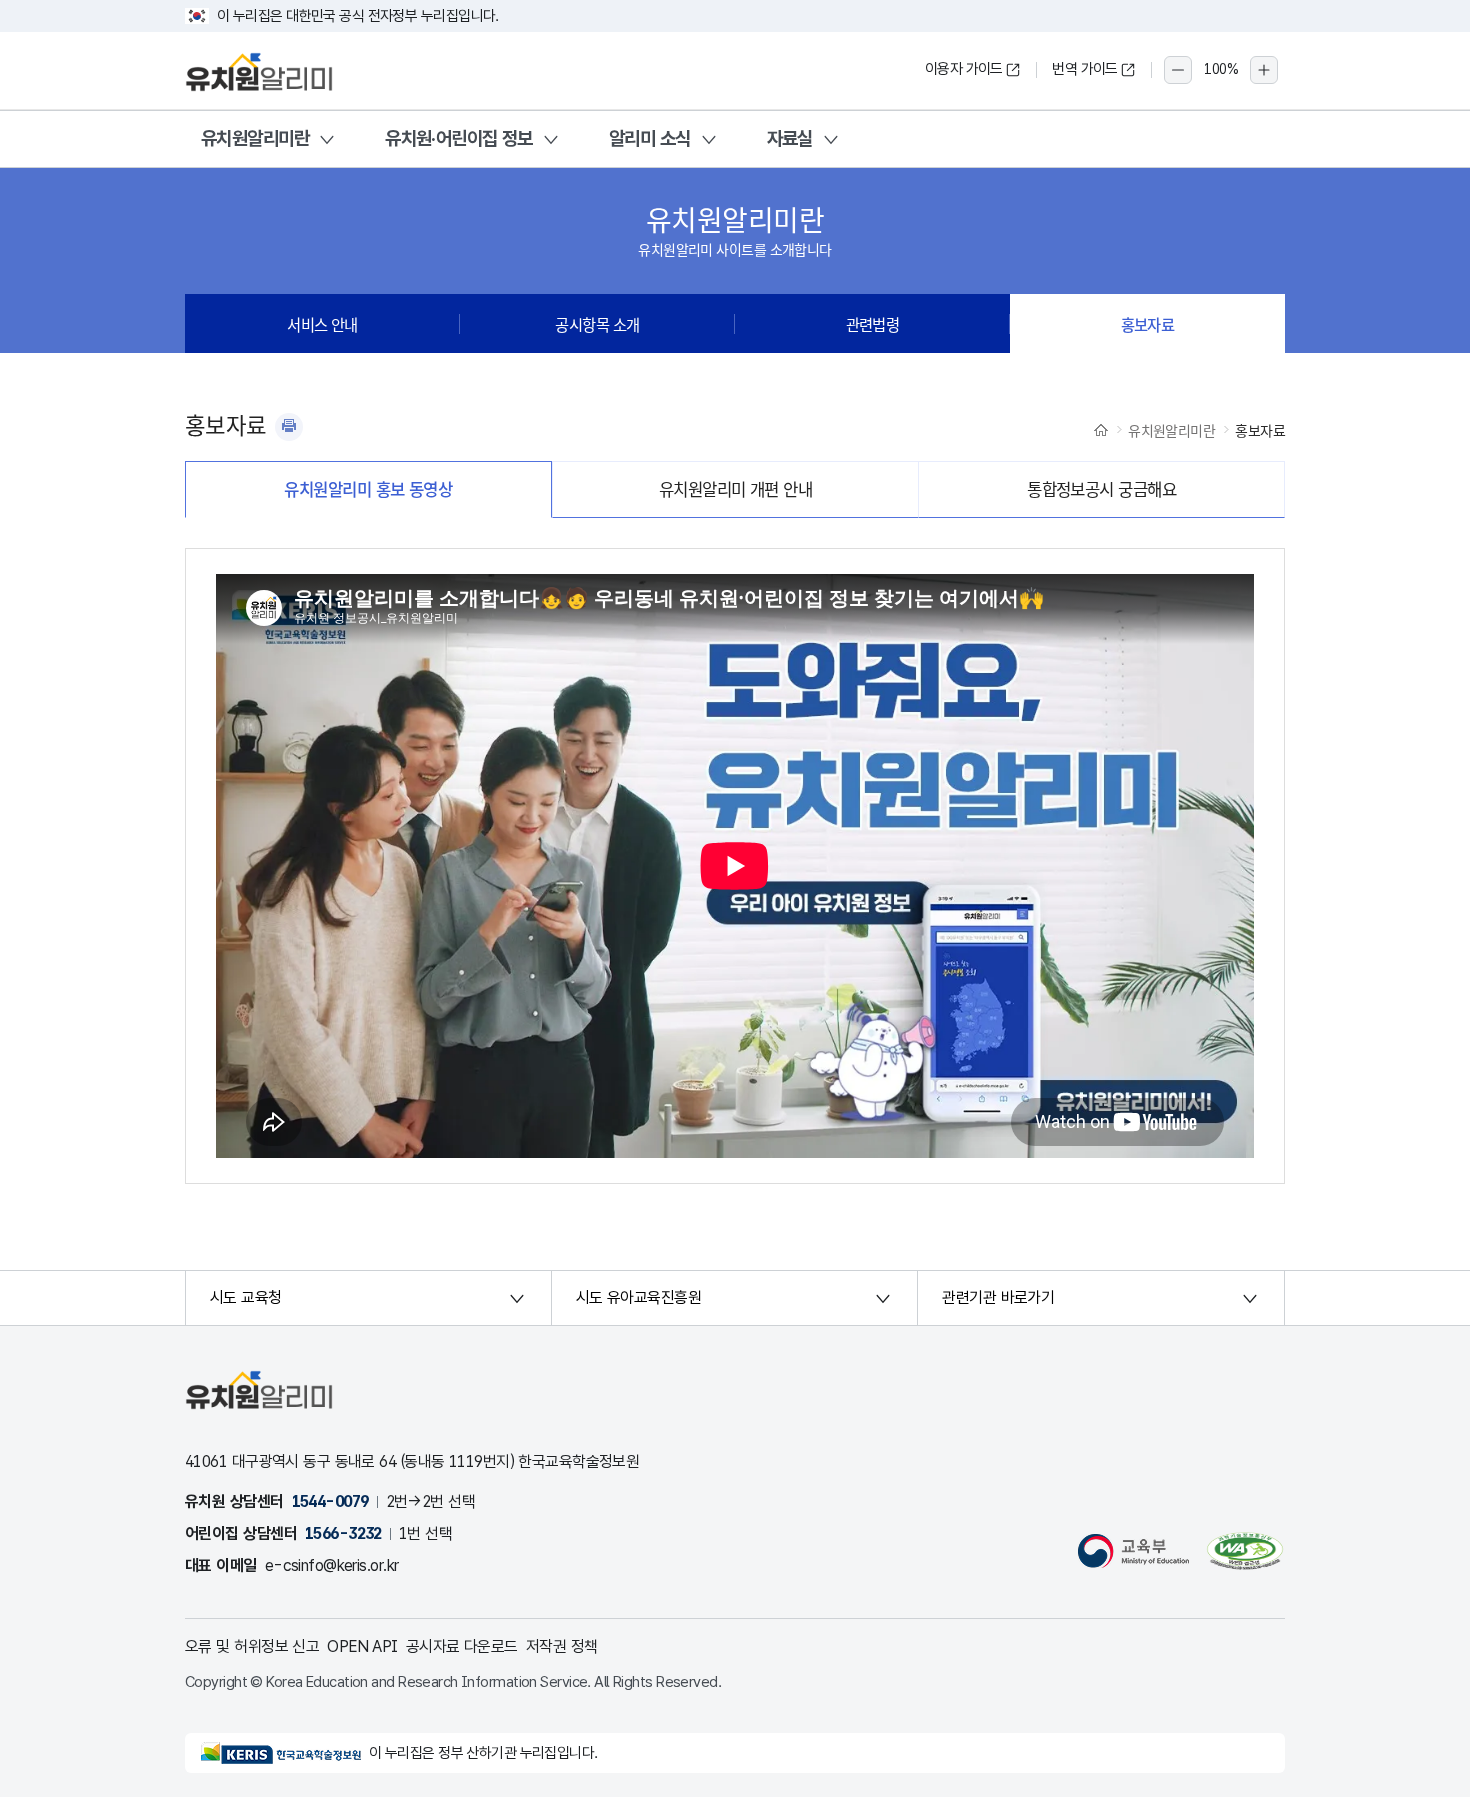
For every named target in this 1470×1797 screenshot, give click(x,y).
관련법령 (873, 324)
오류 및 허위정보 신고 (252, 1646)
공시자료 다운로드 (462, 1646)
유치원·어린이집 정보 (459, 138)
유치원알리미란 (255, 138)
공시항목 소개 (597, 324)
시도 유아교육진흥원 (638, 1297)
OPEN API (362, 1646)
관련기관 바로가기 (998, 1297)
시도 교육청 (246, 1297)
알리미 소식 (650, 138)
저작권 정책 (562, 1646)
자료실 (790, 138)
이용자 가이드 (964, 69)
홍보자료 (1148, 324)
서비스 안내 (322, 324)
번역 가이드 (1085, 69)
